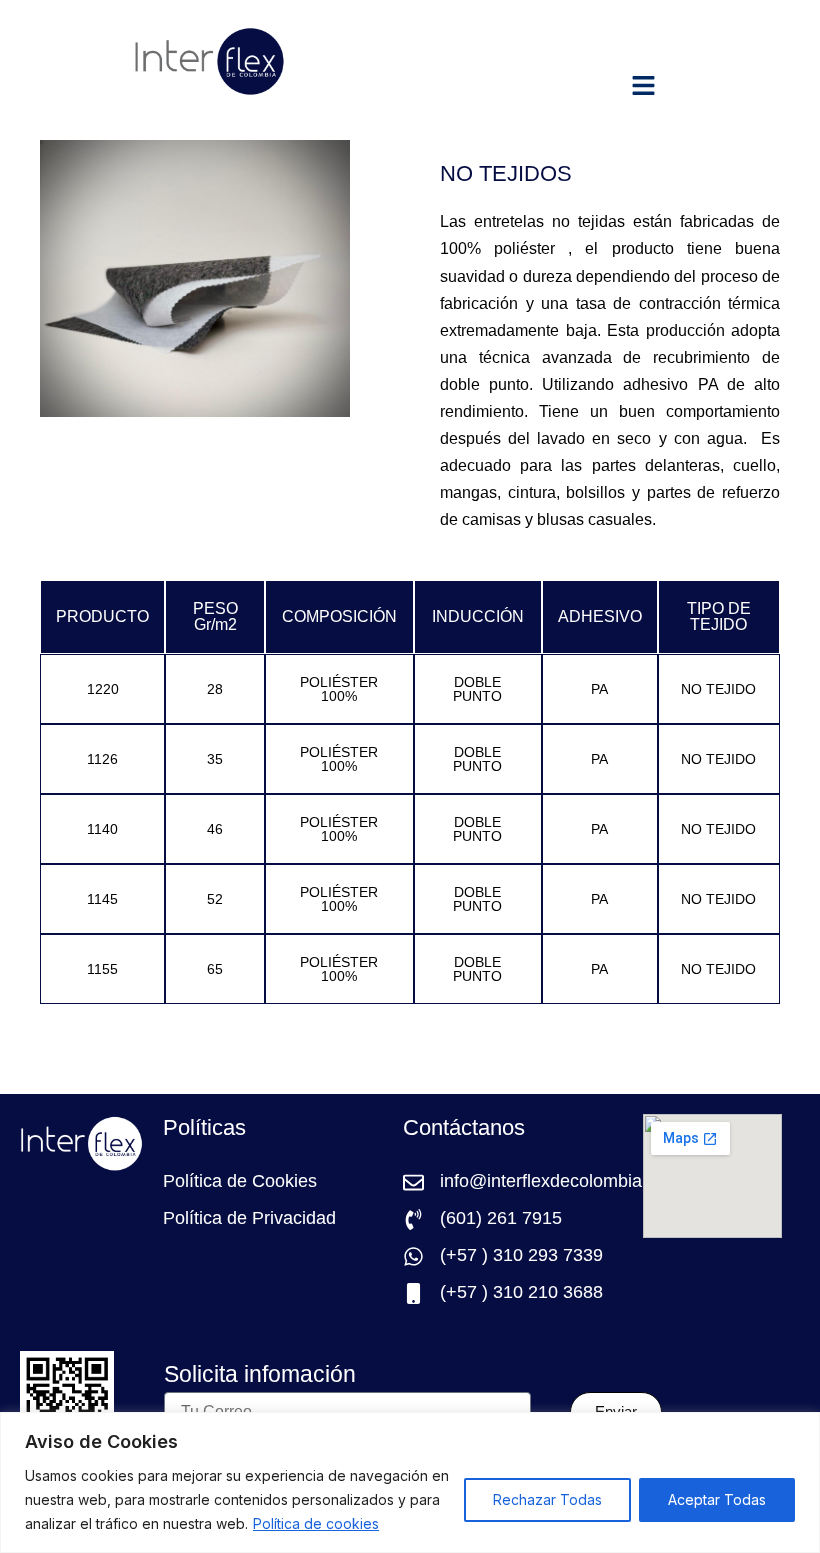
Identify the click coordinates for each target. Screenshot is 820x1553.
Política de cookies (316, 1523)
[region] (410, 1482)
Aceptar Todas (717, 1499)
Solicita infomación (260, 1375)
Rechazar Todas (547, 1499)
